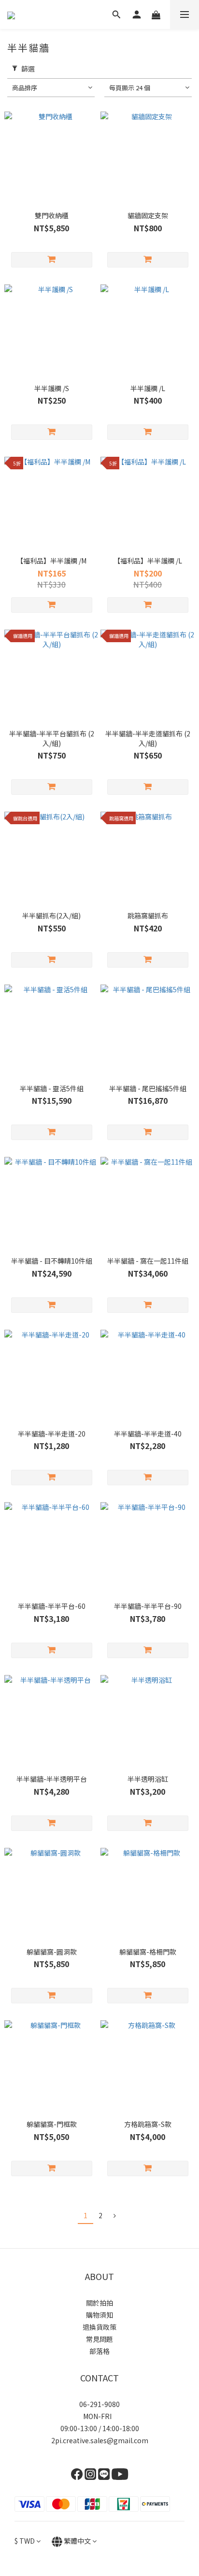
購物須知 (99, 2315)
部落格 (99, 2351)
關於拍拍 (99, 2303)
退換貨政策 (99, 2327)
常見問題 (99, 2339)
